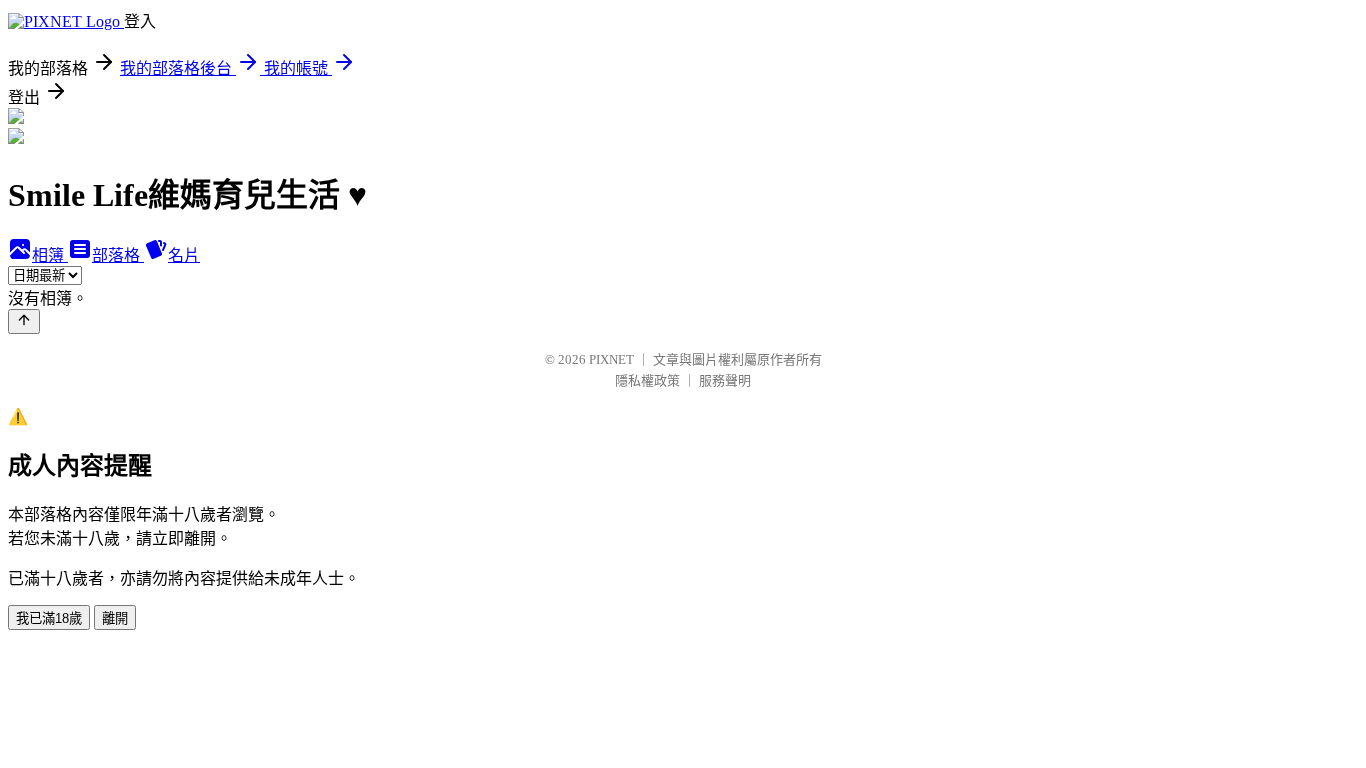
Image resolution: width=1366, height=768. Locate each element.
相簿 (50, 255)
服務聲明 (725, 380)
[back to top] (24, 321)
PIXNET (611, 359)
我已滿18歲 (49, 618)
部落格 (118, 255)
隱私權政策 (647, 380)
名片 (184, 255)
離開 (115, 618)
